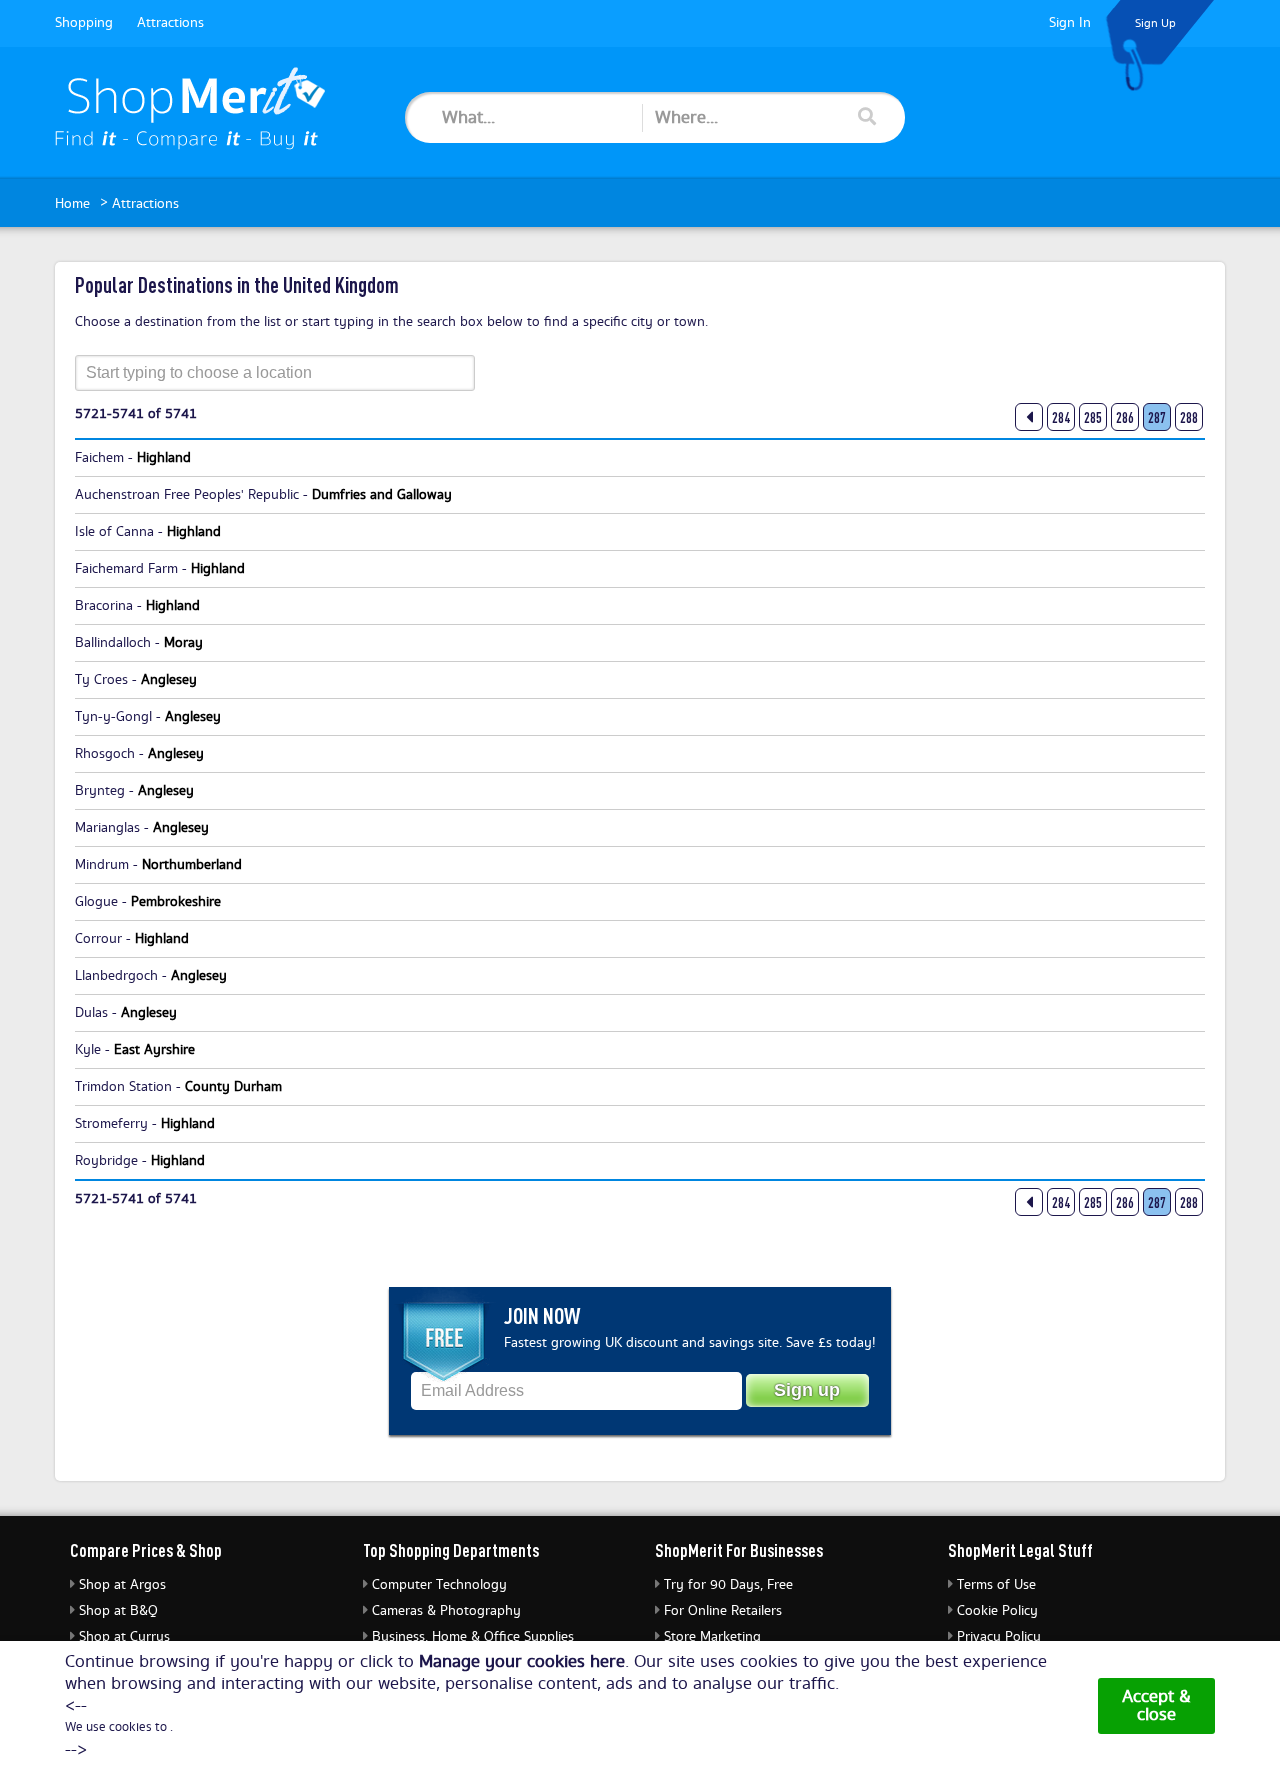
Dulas (91, 1013)
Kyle (88, 1050)
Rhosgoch (105, 754)
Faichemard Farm (126, 569)
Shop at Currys (124, 1637)
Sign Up (1155, 23)
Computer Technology (439, 1585)
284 (1061, 418)
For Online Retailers (723, 1611)
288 (1189, 418)
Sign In (1070, 23)
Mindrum (102, 865)
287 (1157, 418)
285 (1093, 418)
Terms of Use (996, 1585)
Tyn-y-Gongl (113, 717)
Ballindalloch (113, 643)
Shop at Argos (122, 1585)
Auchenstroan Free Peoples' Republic (187, 495)
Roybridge (106, 1161)
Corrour (98, 939)
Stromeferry (111, 1124)
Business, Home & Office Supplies (473, 1637)
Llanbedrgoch (116, 976)
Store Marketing (712, 1637)
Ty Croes (101, 680)
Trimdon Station (123, 1087)
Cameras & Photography (446, 1611)
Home (72, 204)
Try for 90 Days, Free (728, 1585)
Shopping (84, 23)
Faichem (99, 458)
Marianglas (107, 828)
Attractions (170, 23)
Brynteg (100, 791)
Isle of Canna (114, 532)
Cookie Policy (997, 1611)
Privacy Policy (999, 1637)
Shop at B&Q (118, 1611)
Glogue (96, 902)
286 (1125, 418)
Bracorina (104, 606)
